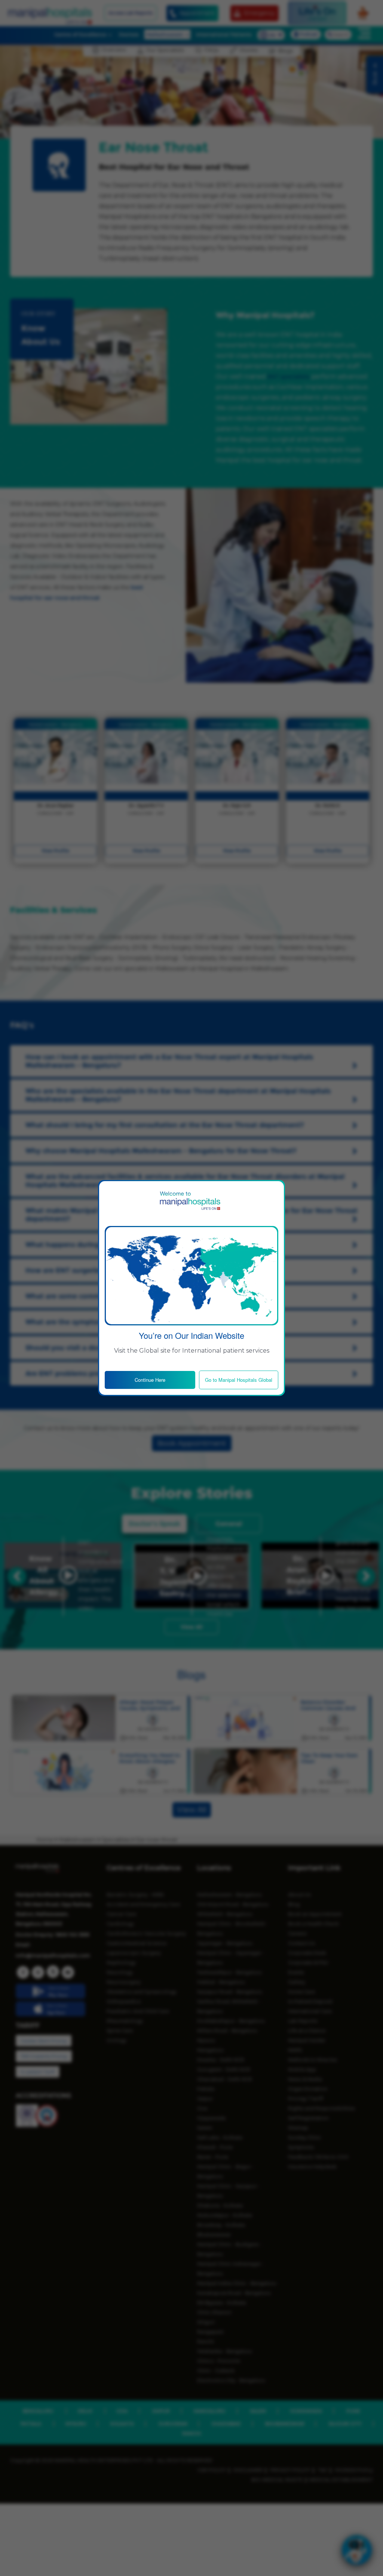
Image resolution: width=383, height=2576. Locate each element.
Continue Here (150, 1380)
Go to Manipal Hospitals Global (239, 1380)
